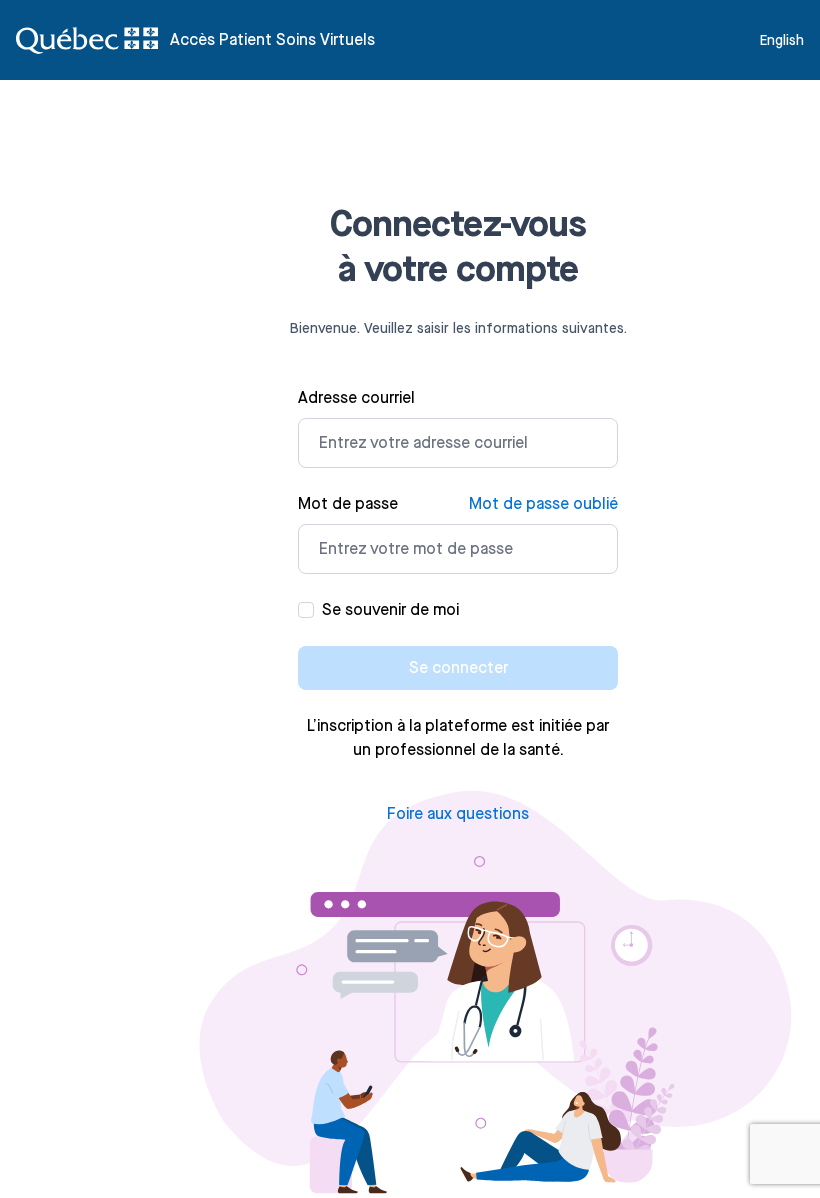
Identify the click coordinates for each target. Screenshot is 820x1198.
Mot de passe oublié (543, 503)
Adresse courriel (356, 397)
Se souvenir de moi (390, 609)
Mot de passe (348, 503)
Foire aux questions (458, 813)
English (782, 40)
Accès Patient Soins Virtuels (272, 39)
